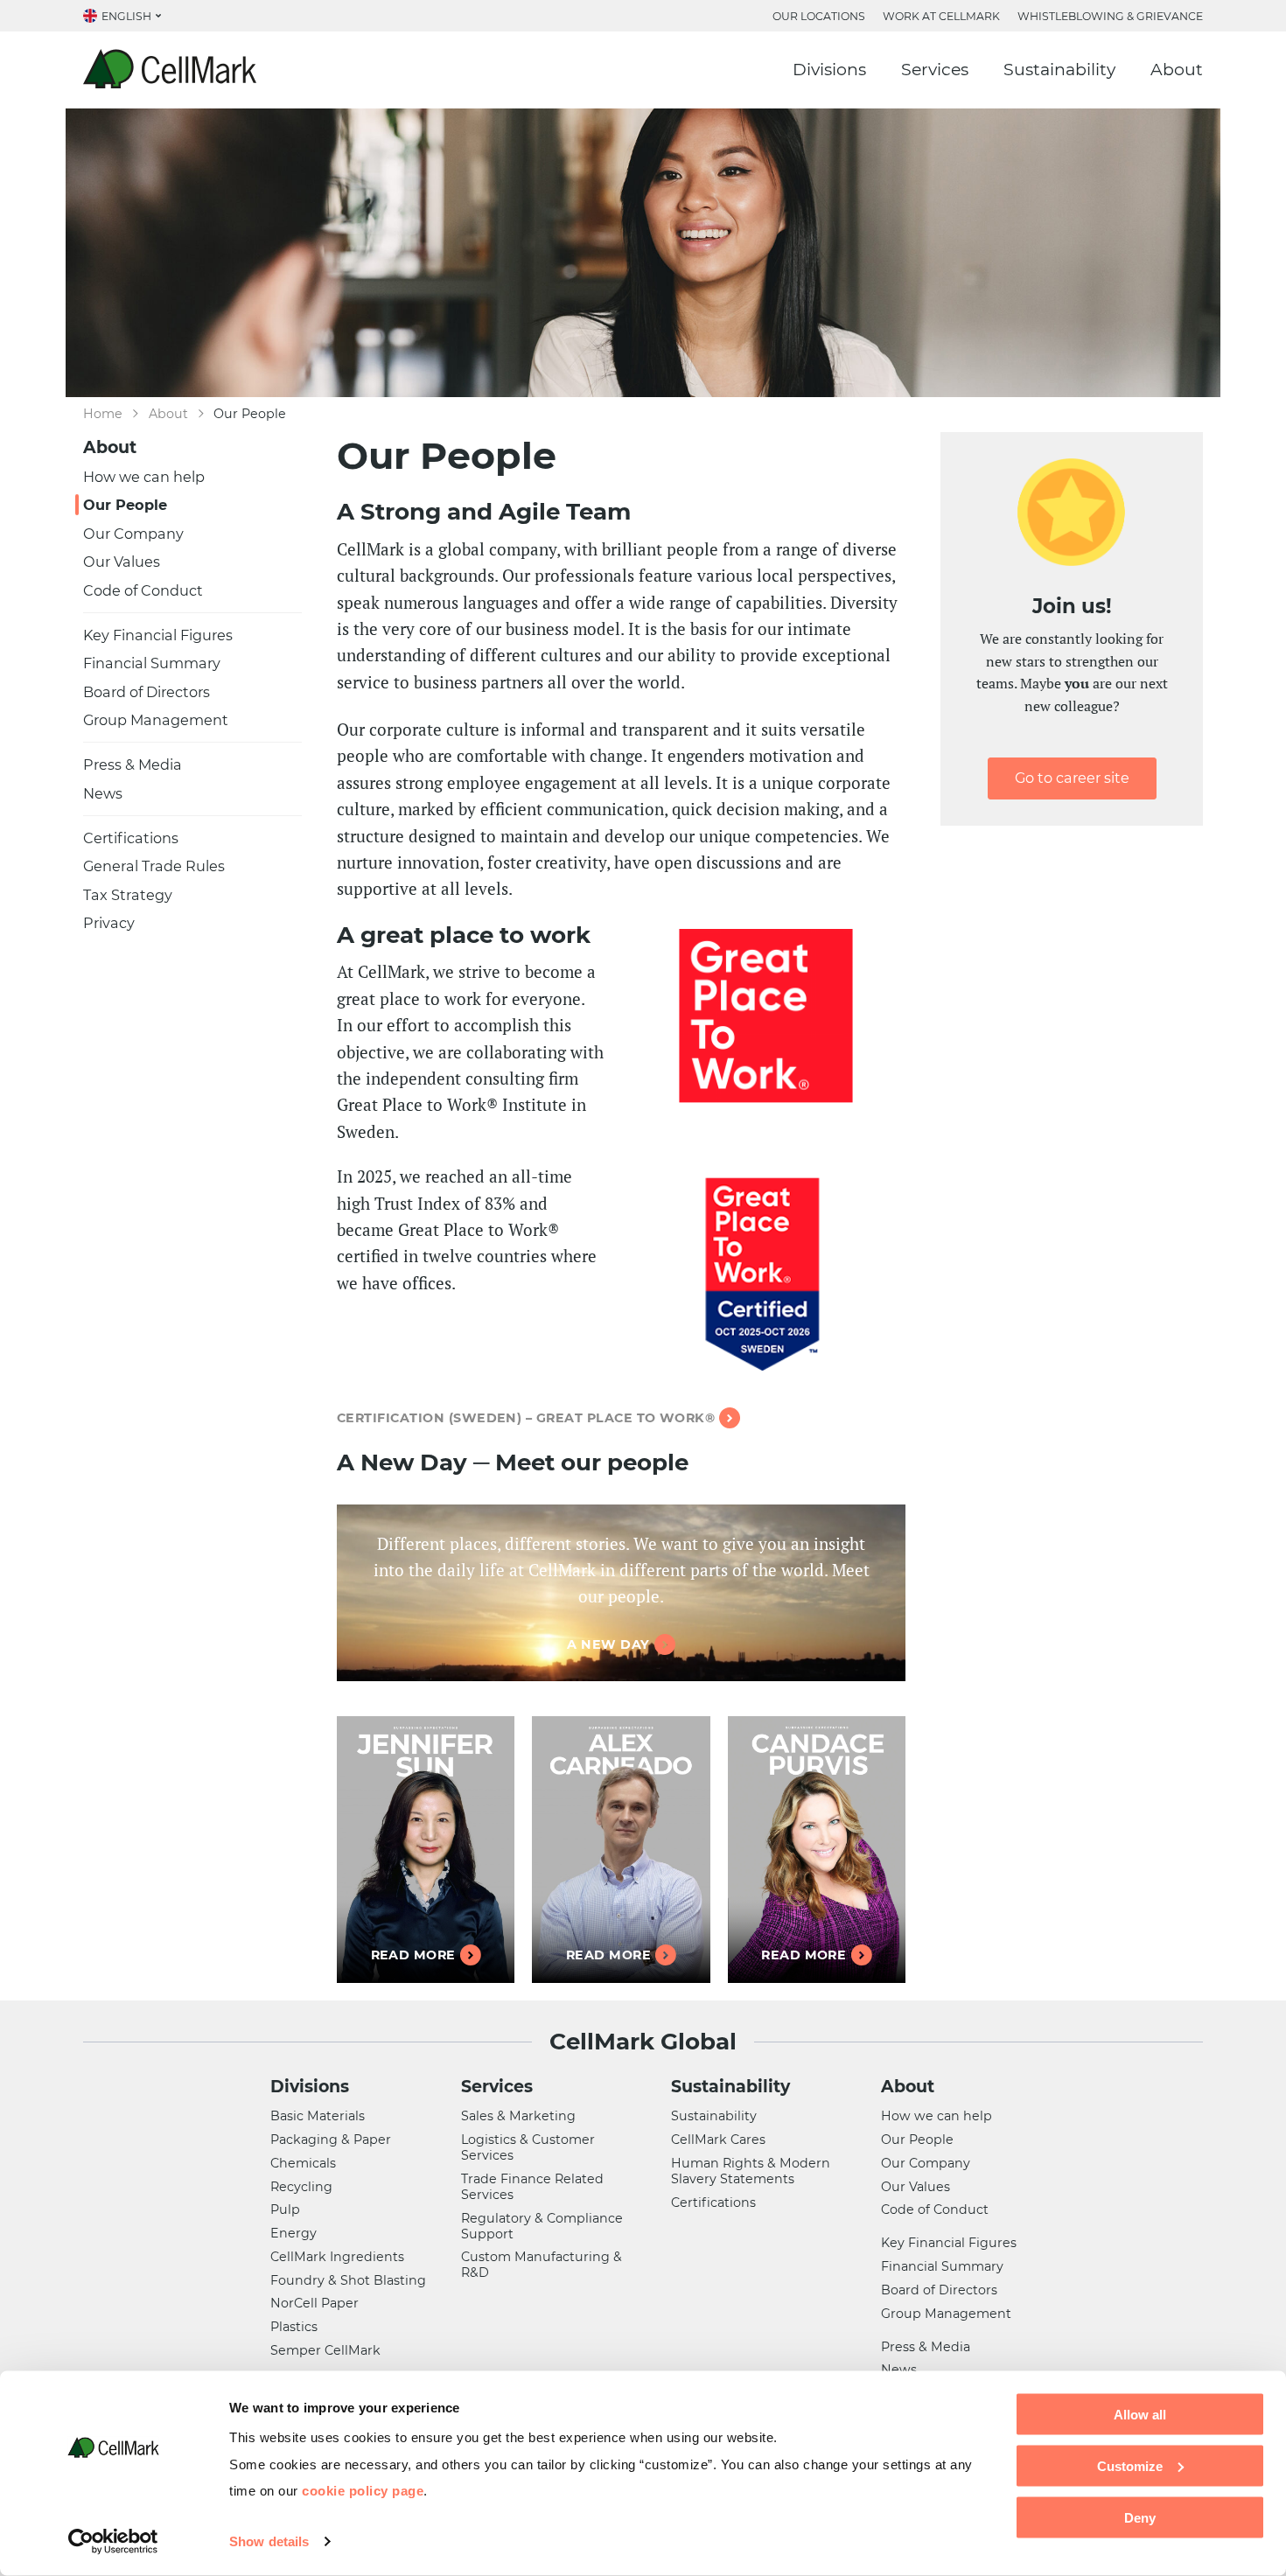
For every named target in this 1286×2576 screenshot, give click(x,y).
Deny (1140, 2517)
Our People (125, 505)
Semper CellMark (325, 2350)
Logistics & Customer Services (528, 2147)
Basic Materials (318, 2116)
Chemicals (303, 2163)
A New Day (608, 1644)
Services (935, 70)
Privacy (109, 923)
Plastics (294, 2327)
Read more (413, 1955)
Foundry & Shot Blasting (348, 2280)
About (1177, 70)
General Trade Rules (154, 866)
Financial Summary (152, 663)
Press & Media (133, 764)
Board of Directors (147, 692)
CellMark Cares (718, 2140)
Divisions (829, 70)
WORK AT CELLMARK (941, 16)
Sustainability (1059, 70)
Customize (1130, 2465)
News (103, 793)
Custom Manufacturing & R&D (542, 2265)
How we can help (144, 477)
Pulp (285, 2209)
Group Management (156, 720)
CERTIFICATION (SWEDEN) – (526, 1418)
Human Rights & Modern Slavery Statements (751, 2171)
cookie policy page (363, 2490)
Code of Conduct (143, 590)
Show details (269, 2541)
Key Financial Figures (158, 635)
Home (103, 414)
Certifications (131, 838)
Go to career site (1072, 778)
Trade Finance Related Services (532, 2187)
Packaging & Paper (331, 2140)
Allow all (1140, 2415)
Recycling (301, 2187)
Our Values (122, 562)
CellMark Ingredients (337, 2257)
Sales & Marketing (518, 2116)
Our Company (133, 534)
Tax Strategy (128, 895)
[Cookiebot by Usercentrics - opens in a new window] (113, 2542)
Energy (294, 2233)
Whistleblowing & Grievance (1110, 16)
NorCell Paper (315, 2303)
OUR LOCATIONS (819, 16)
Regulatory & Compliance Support (542, 2226)
